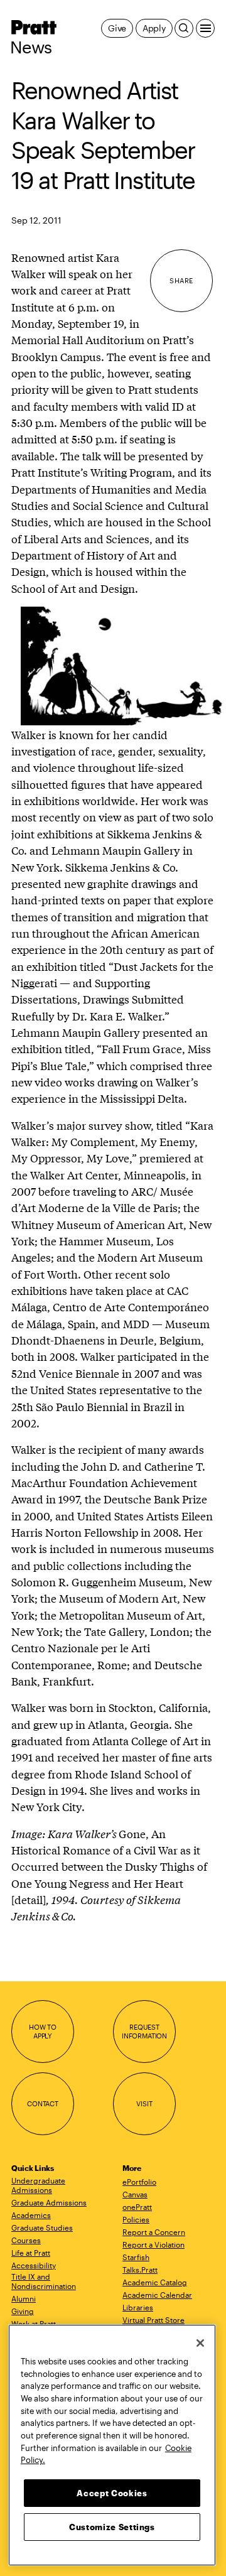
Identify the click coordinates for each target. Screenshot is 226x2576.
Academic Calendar (157, 2295)
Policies (136, 2219)
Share (181, 280)
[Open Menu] (205, 28)
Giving (23, 2311)
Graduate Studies (42, 2227)
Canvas (135, 2194)
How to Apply (43, 2031)
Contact (43, 2103)
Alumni (24, 2298)
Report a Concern (154, 2232)
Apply (154, 28)
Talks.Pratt (140, 2270)
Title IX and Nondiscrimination (44, 2281)
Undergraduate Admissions (38, 2185)
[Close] (200, 2343)
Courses (26, 2240)
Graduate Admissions (49, 2202)
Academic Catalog (155, 2282)
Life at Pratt (31, 2253)
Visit (144, 2103)
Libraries (138, 2307)
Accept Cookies (112, 2493)
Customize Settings (112, 2527)
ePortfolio (139, 2182)
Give (117, 28)
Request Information (144, 2031)
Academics (31, 2215)
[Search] (184, 28)
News (31, 47)
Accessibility (34, 2265)
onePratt (137, 2207)
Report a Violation (153, 2244)
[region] (112, 2445)
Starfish (136, 2257)
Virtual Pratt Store (153, 2320)
